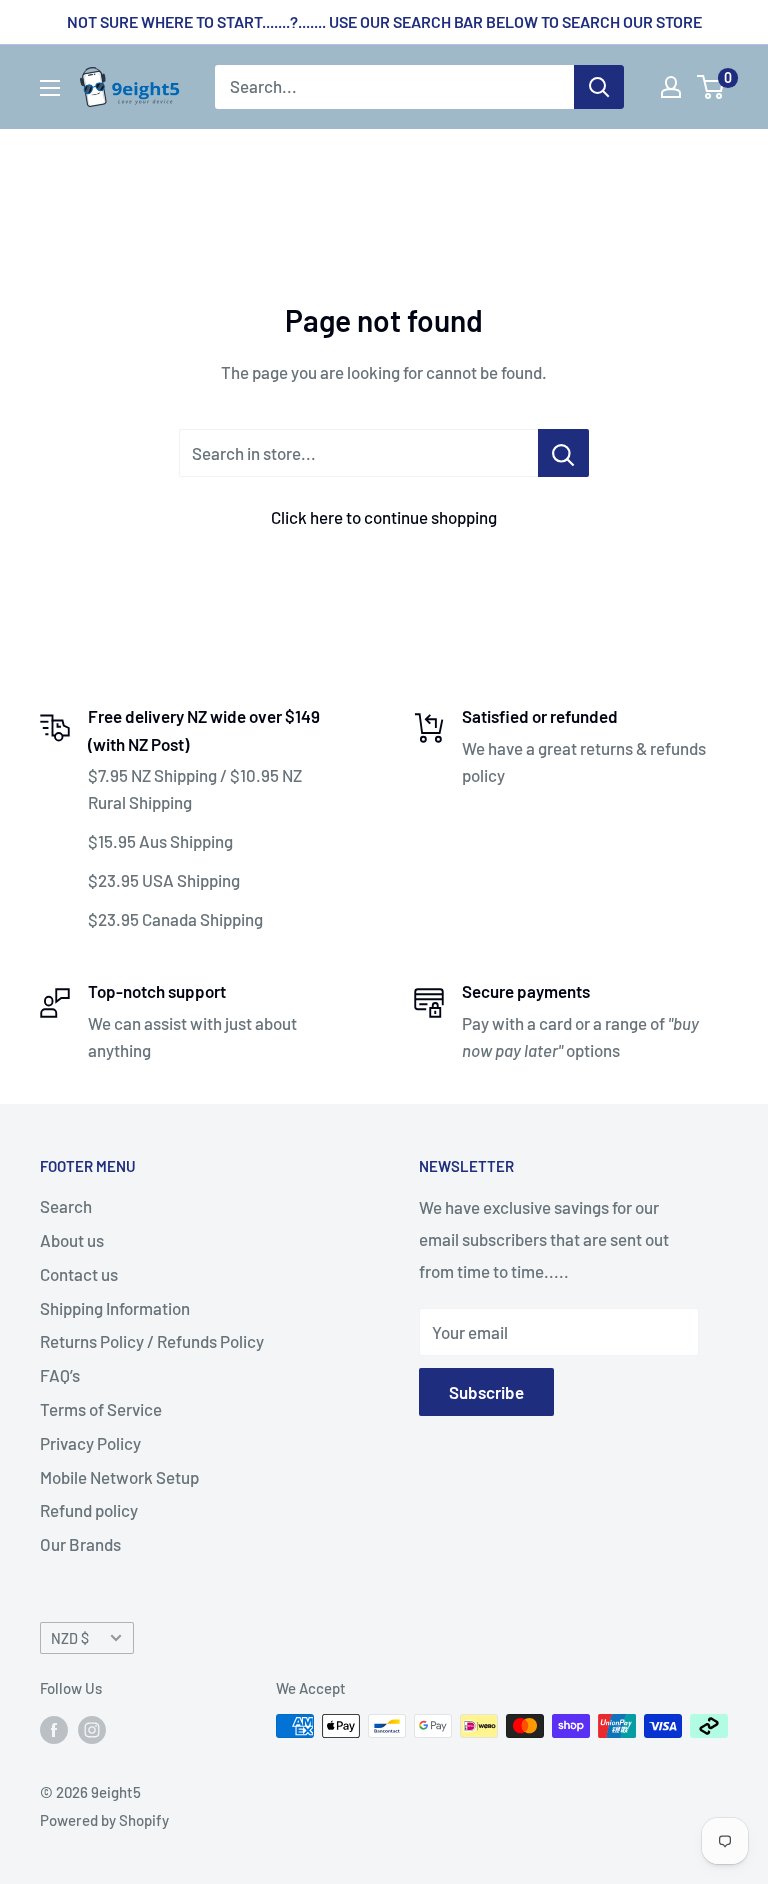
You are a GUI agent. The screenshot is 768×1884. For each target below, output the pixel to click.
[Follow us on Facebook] (54, 1729)
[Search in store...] (563, 453)
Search (66, 1206)
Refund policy (89, 1510)
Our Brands (80, 1544)
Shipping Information (115, 1308)
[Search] (599, 87)
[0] (711, 87)
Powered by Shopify (104, 1820)
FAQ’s (60, 1375)
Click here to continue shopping (384, 517)
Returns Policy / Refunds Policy (152, 1341)
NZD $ (70, 1638)
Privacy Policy (90, 1443)
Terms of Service (101, 1409)
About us (72, 1240)
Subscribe (486, 1392)
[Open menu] (50, 88)
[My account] (671, 87)
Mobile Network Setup (119, 1477)
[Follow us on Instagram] (92, 1729)
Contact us (79, 1274)
